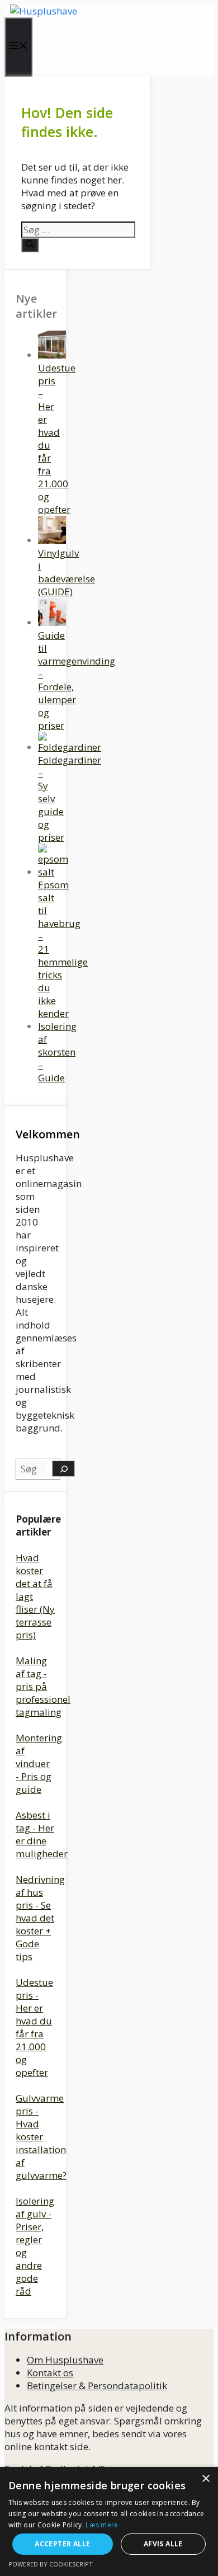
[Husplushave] (44, 11)
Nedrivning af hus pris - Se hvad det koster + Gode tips (40, 1918)
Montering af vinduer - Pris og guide (39, 1763)
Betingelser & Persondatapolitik (97, 2386)
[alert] (109, 2521)
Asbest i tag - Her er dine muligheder (42, 1834)
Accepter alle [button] (62, 2544)
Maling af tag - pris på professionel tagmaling (43, 1686)
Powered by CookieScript (51, 2564)
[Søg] (30, 245)
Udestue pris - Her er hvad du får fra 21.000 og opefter (34, 2027)
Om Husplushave (65, 2360)
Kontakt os (50, 2373)
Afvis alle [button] (163, 2544)
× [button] (205, 2479)
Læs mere (102, 2525)
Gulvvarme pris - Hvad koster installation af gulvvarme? (41, 2137)
